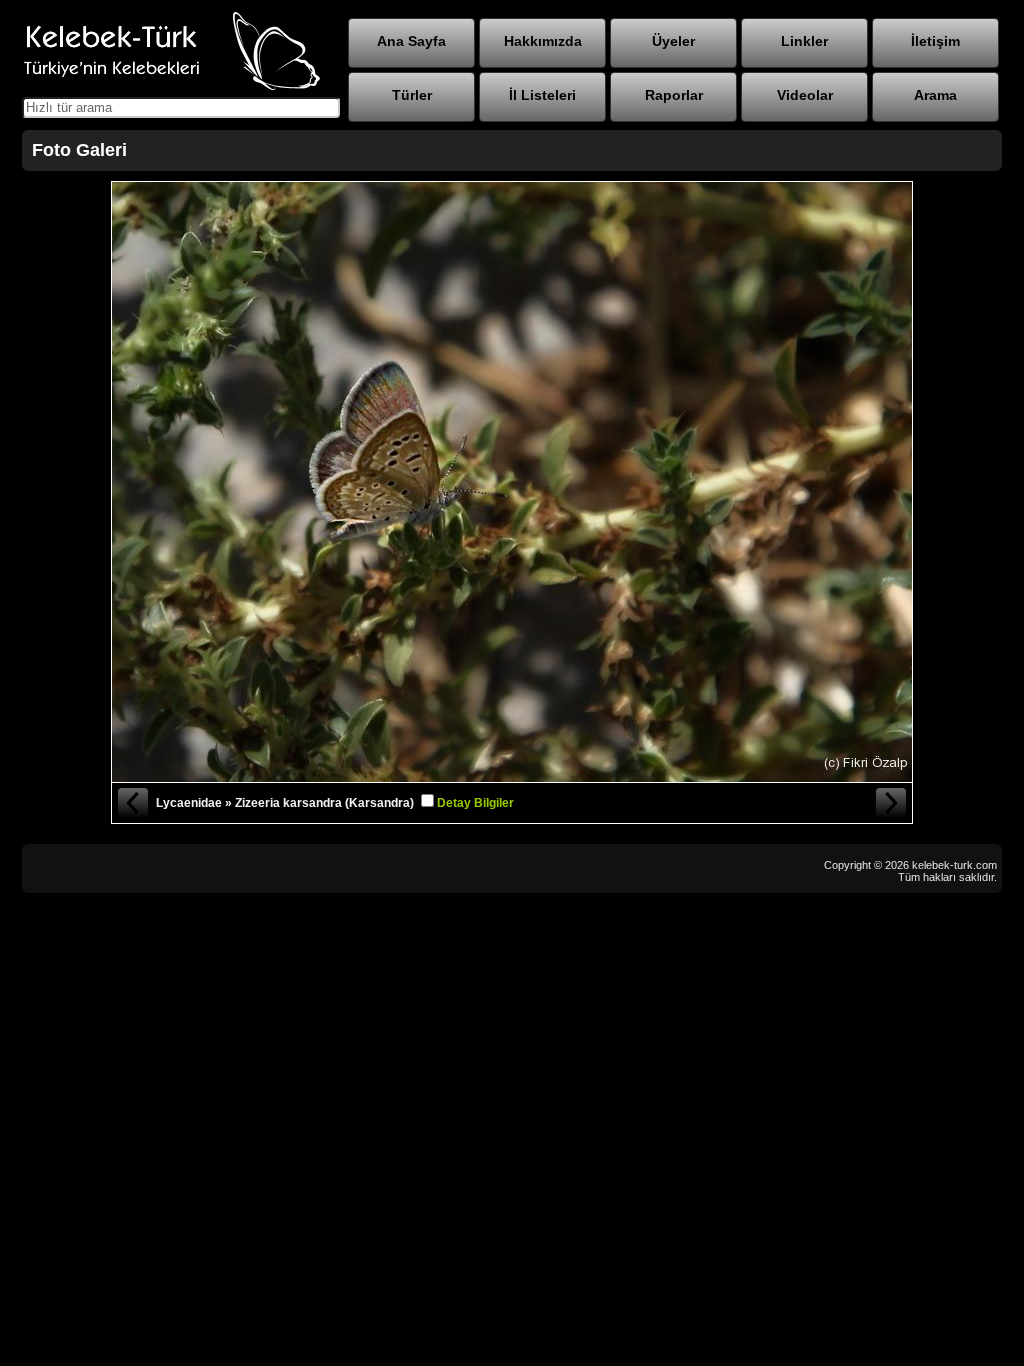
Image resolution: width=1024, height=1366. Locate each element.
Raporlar (674, 95)
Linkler (804, 41)
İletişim (935, 41)
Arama (935, 95)
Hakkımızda (543, 41)
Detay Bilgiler (475, 803)
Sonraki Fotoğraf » (892, 803)
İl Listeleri (542, 95)
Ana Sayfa (411, 41)
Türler (412, 95)
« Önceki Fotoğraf (132, 803)
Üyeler (673, 41)
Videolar (805, 95)
